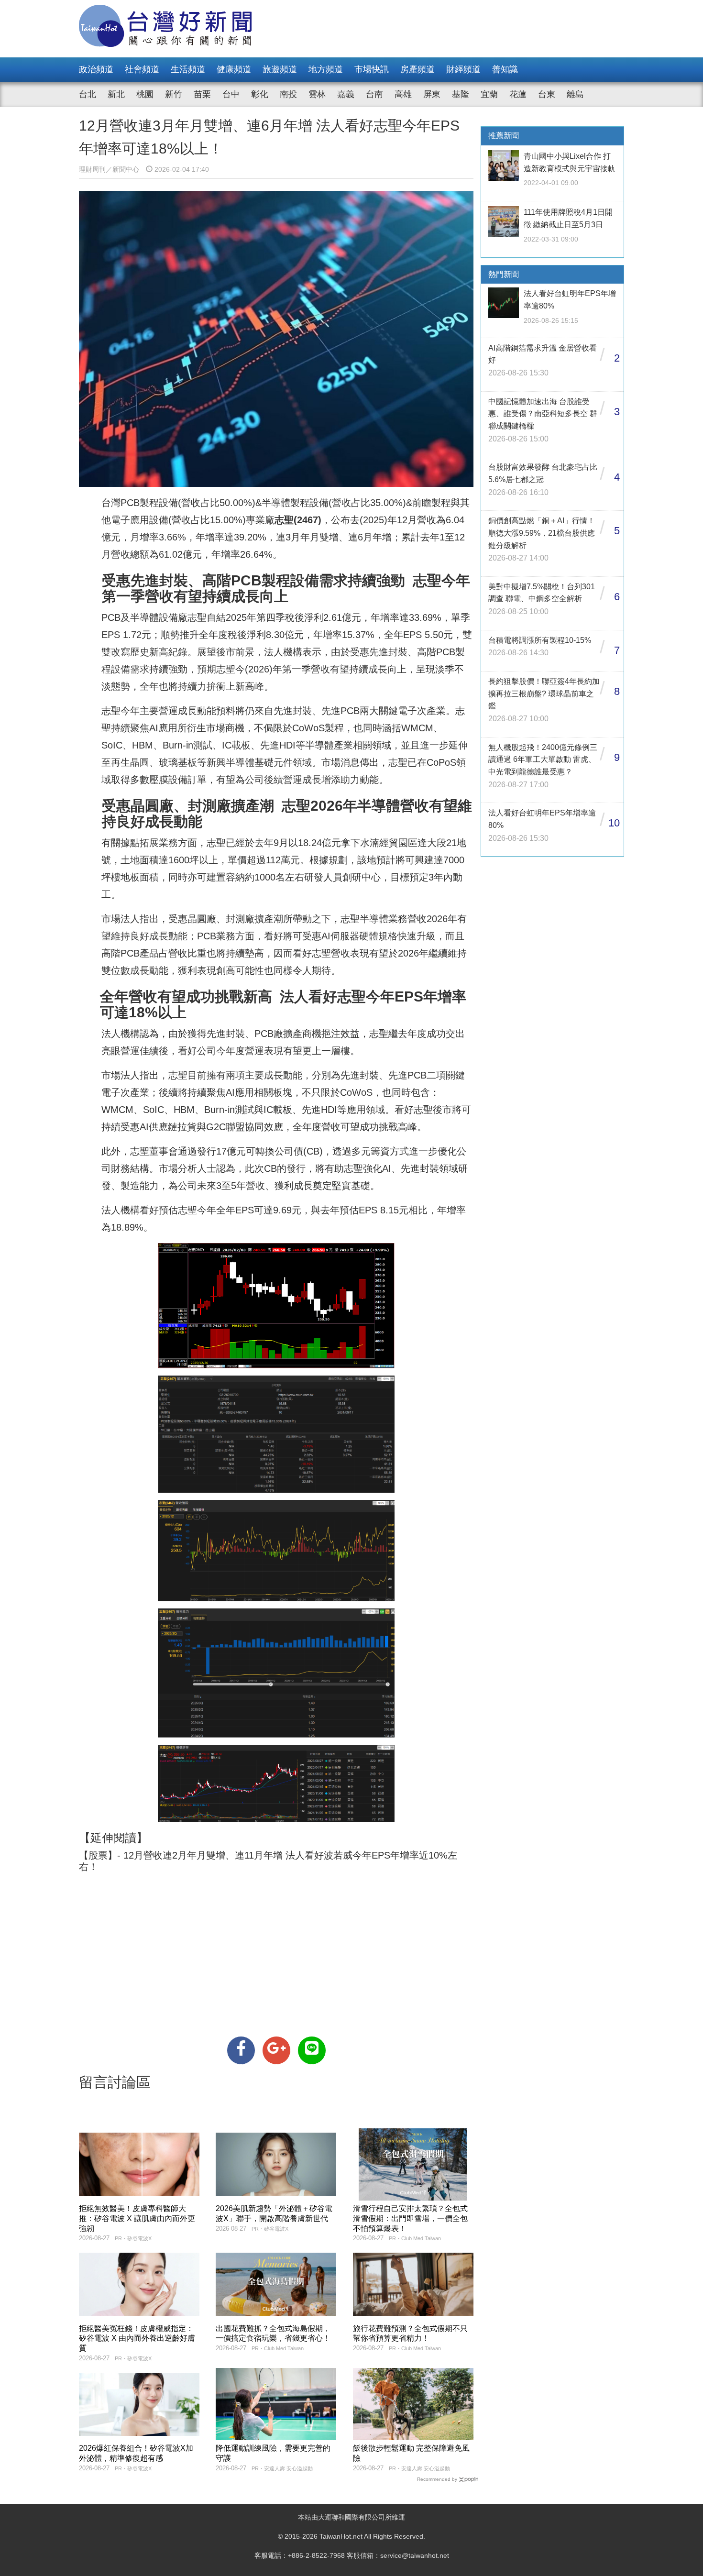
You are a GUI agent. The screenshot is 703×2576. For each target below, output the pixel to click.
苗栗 (202, 94)
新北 (116, 94)
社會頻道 (142, 69)
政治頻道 (96, 69)
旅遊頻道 (280, 69)
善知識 (505, 69)
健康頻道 (234, 69)
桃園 (145, 94)
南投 (288, 94)
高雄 (403, 94)
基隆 (461, 94)
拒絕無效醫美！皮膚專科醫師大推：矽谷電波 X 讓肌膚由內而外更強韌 (137, 2218)
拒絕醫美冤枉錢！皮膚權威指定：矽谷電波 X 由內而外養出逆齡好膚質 (137, 2339)
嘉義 (346, 94)
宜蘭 (489, 94)
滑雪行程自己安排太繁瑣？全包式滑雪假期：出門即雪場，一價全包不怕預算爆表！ (410, 2218)
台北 (88, 94)
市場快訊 (372, 69)
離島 (575, 94)
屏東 (432, 94)
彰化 (260, 94)
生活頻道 (188, 69)
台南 (374, 94)
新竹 (174, 94)
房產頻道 (417, 69)
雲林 (317, 94)
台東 (547, 94)
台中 (231, 94)
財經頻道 (463, 69)
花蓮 (518, 94)
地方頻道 (326, 69)
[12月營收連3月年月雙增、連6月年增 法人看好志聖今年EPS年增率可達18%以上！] (241, 2050)
